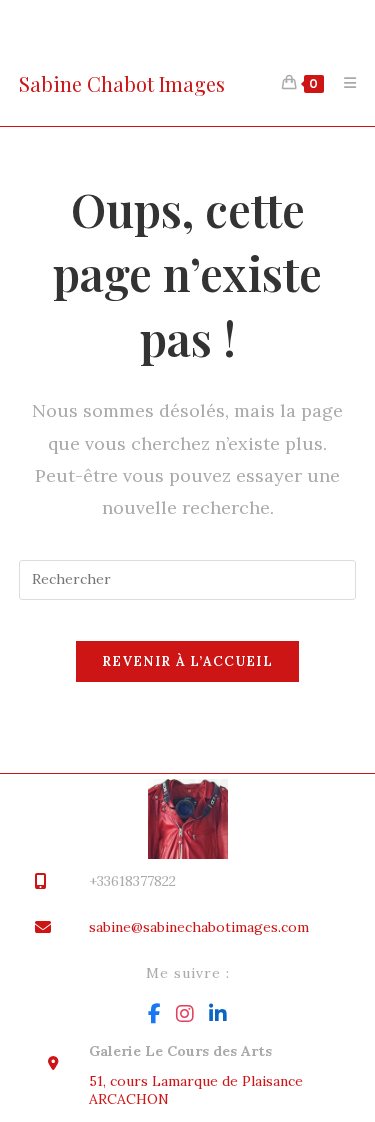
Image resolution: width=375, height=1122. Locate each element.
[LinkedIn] (218, 1014)
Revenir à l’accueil (187, 661)
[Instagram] (185, 1014)
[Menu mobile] (343, 83)
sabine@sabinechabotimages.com (199, 927)
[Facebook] (154, 1014)
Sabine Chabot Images (122, 83)
